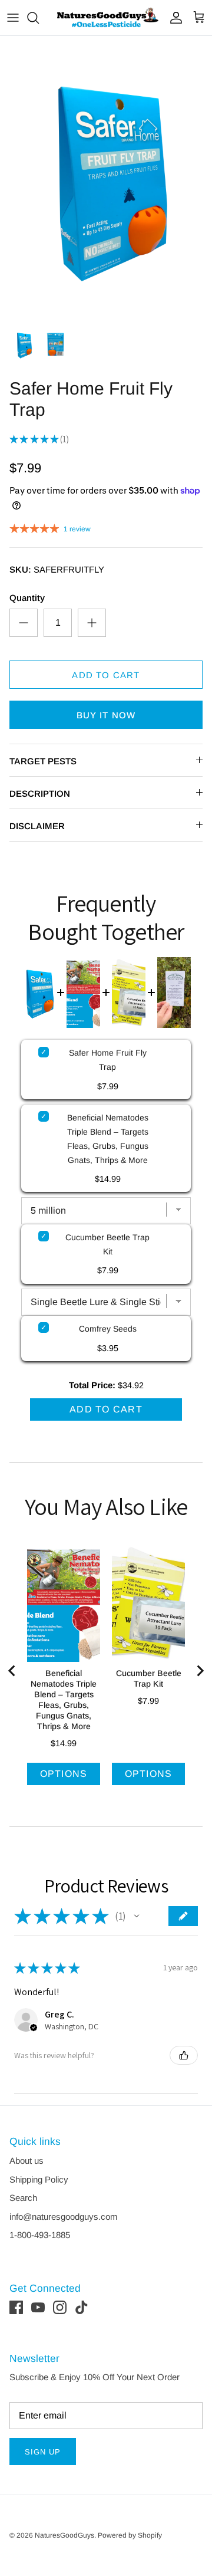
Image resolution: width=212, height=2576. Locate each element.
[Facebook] (16, 2307)
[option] (106, 178)
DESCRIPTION (40, 793)
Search (23, 2198)
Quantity (27, 598)
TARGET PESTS (43, 761)
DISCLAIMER (37, 826)
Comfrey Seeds (108, 1329)
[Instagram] (60, 2307)
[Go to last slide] (12, 1671)
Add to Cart (106, 675)
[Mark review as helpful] (184, 2055)
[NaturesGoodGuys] (106, 18)
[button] (137, 1916)
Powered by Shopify (130, 2535)
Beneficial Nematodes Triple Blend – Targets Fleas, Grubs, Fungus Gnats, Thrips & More (108, 1139)
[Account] (173, 18)
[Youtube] (38, 2307)
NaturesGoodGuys (64, 2535)
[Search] (39, 18)
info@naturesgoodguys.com (64, 2217)
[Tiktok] (82, 2307)
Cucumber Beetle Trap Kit (107, 1244)
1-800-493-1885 (40, 2235)
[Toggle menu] (13, 18)
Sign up (43, 2452)
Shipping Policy (39, 2179)
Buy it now (106, 715)
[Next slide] (200, 1671)
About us (26, 2161)
